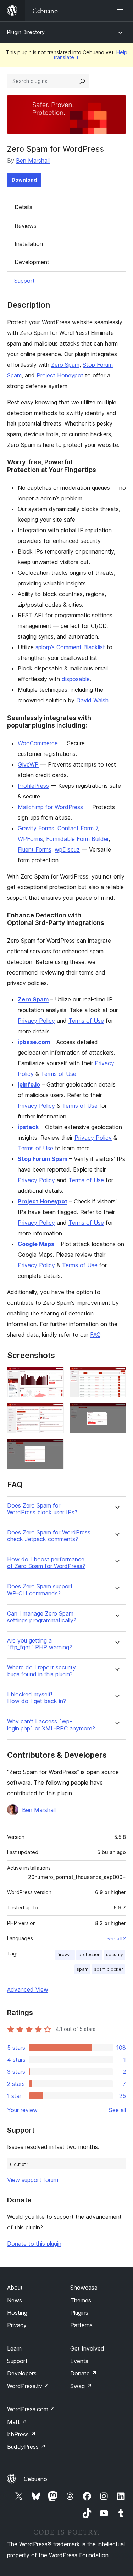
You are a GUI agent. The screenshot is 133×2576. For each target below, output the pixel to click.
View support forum (33, 2180)
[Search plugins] (82, 81)
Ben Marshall (33, 161)
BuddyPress (26, 2447)
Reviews (26, 226)
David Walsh (92, 700)
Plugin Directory (26, 32)
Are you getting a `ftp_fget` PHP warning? (40, 1644)
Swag (81, 2386)
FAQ (95, 1335)
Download (24, 180)
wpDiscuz (67, 849)
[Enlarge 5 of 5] (54, 1448)
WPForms (30, 839)
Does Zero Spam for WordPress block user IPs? (42, 1509)
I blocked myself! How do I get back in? (37, 1698)
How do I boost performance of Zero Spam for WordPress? (46, 1563)
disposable (76, 679)
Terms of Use (86, 1021)
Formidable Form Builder (77, 839)
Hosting (17, 2313)
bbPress (21, 2434)
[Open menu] (122, 11)
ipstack (28, 1127)
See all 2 (116, 1938)
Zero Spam (65, 365)
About (15, 2288)
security (115, 1955)
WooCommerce (38, 743)
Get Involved (87, 2348)
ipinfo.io (29, 1084)
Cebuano (35, 2479)
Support (24, 281)
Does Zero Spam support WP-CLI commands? (40, 1590)
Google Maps (36, 1244)
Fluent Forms (35, 849)
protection (89, 1955)
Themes (81, 2300)
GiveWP (28, 764)
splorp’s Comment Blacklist (70, 647)
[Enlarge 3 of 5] (54, 1413)
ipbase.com (34, 1042)
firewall (65, 1955)
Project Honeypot (60, 375)
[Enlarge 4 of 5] (116, 1413)
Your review (22, 2110)
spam (82, 1969)
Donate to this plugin (34, 2244)
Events (79, 2361)
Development (32, 262)
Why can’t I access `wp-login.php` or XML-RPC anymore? (51, 1725)
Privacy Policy (36, 1021)
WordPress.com (31, 2409)
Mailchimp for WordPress (50, 807)
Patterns (81, 2325)
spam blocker (109, 1969)
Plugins (79, 2313)
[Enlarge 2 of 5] (116, 1376)
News (15, 2300)
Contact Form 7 (78, 828)
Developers (22, 2373)
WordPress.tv (28, 2386)
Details (23, 207)
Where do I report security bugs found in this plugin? (41, 1671)
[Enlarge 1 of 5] (54, 1376)
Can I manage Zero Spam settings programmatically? (42, 1617)
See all (117, 2110)
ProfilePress (33, 786)
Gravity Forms (36, 828)
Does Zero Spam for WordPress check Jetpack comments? (49, 1536)
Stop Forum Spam (43, 1159)
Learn (14, 2348)
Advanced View (28, 1989)
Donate (84, 2373)
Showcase (84, 2288)
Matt (17, 2422)
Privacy (17, 2325)
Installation (29, 244)
